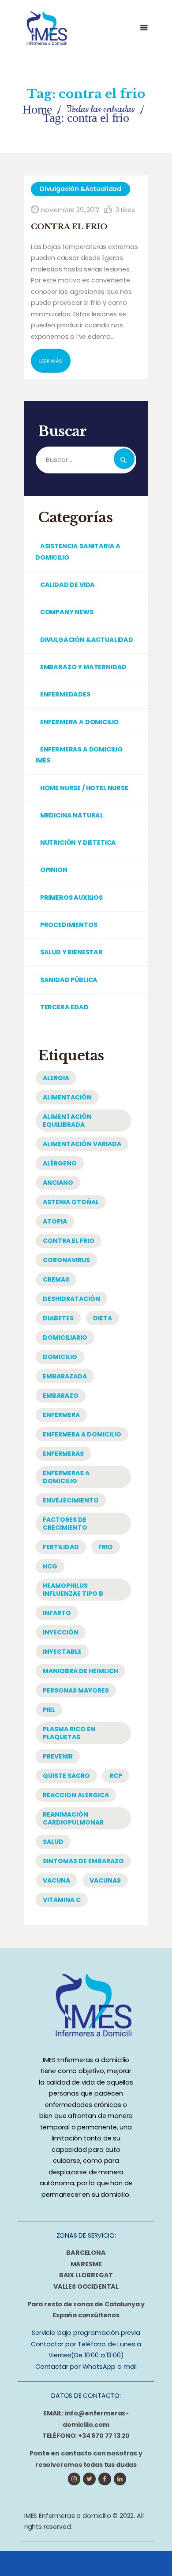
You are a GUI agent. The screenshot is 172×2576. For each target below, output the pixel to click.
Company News (67, 612)
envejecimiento (71, 1500)
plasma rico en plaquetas (69, 1733)
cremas (56, 1279)
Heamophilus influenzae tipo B (73, 1590)
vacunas (105, 1880)
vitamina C (62, 1900)
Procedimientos (69, 925)
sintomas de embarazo (83, 1861)
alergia (56, 1078)
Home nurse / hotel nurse (84, 788)
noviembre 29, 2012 (70, 210)
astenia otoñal (71, 1202)
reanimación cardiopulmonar (73, 1818)
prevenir (58, 1756)
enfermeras (63, 1454)
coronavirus (66, 1260)
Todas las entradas (101, 109)
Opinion (54, 870)
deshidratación (71, 1299)
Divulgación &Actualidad (80, 189)
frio (106, 1547)
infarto (57, 1613)
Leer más (51, 361)
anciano (58, 1183)
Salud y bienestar (71, 952)
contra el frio (69, 1241)
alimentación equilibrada (67, 1121)
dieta (103, 1318)
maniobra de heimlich (80, 1671)
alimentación (67, 1097)
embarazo (61, 1396)
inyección (61, 1632)
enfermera (61, 1415)
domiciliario (65, 1337)
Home (37, 109)
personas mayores (76, 1690)
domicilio (60, 1357)
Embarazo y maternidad (83, 667)
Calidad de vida (67, 585)
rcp (116, 1776)
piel (49, 1710)
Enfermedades (65, 694)
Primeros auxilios (71, 898)
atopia (55, 1221)
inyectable (62, 1652)
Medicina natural (72, 815)
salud (53, 1842)
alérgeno (60, 1163)
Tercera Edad (64, 1007)
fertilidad (61, 1547)
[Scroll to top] (150, 2561)
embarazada (65, 1376)
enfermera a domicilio (82, 1434)
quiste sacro (66, 1776)
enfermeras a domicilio (66, 1477)
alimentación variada (82, 1144)
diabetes (58, 1318)
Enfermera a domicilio (79, 722)
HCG (50, 1566)
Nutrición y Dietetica (78, 843)
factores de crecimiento (65, 1524)
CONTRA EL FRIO (69, 227)
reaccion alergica (76, 1795)
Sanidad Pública (69, 980)
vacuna (56, 1880)
